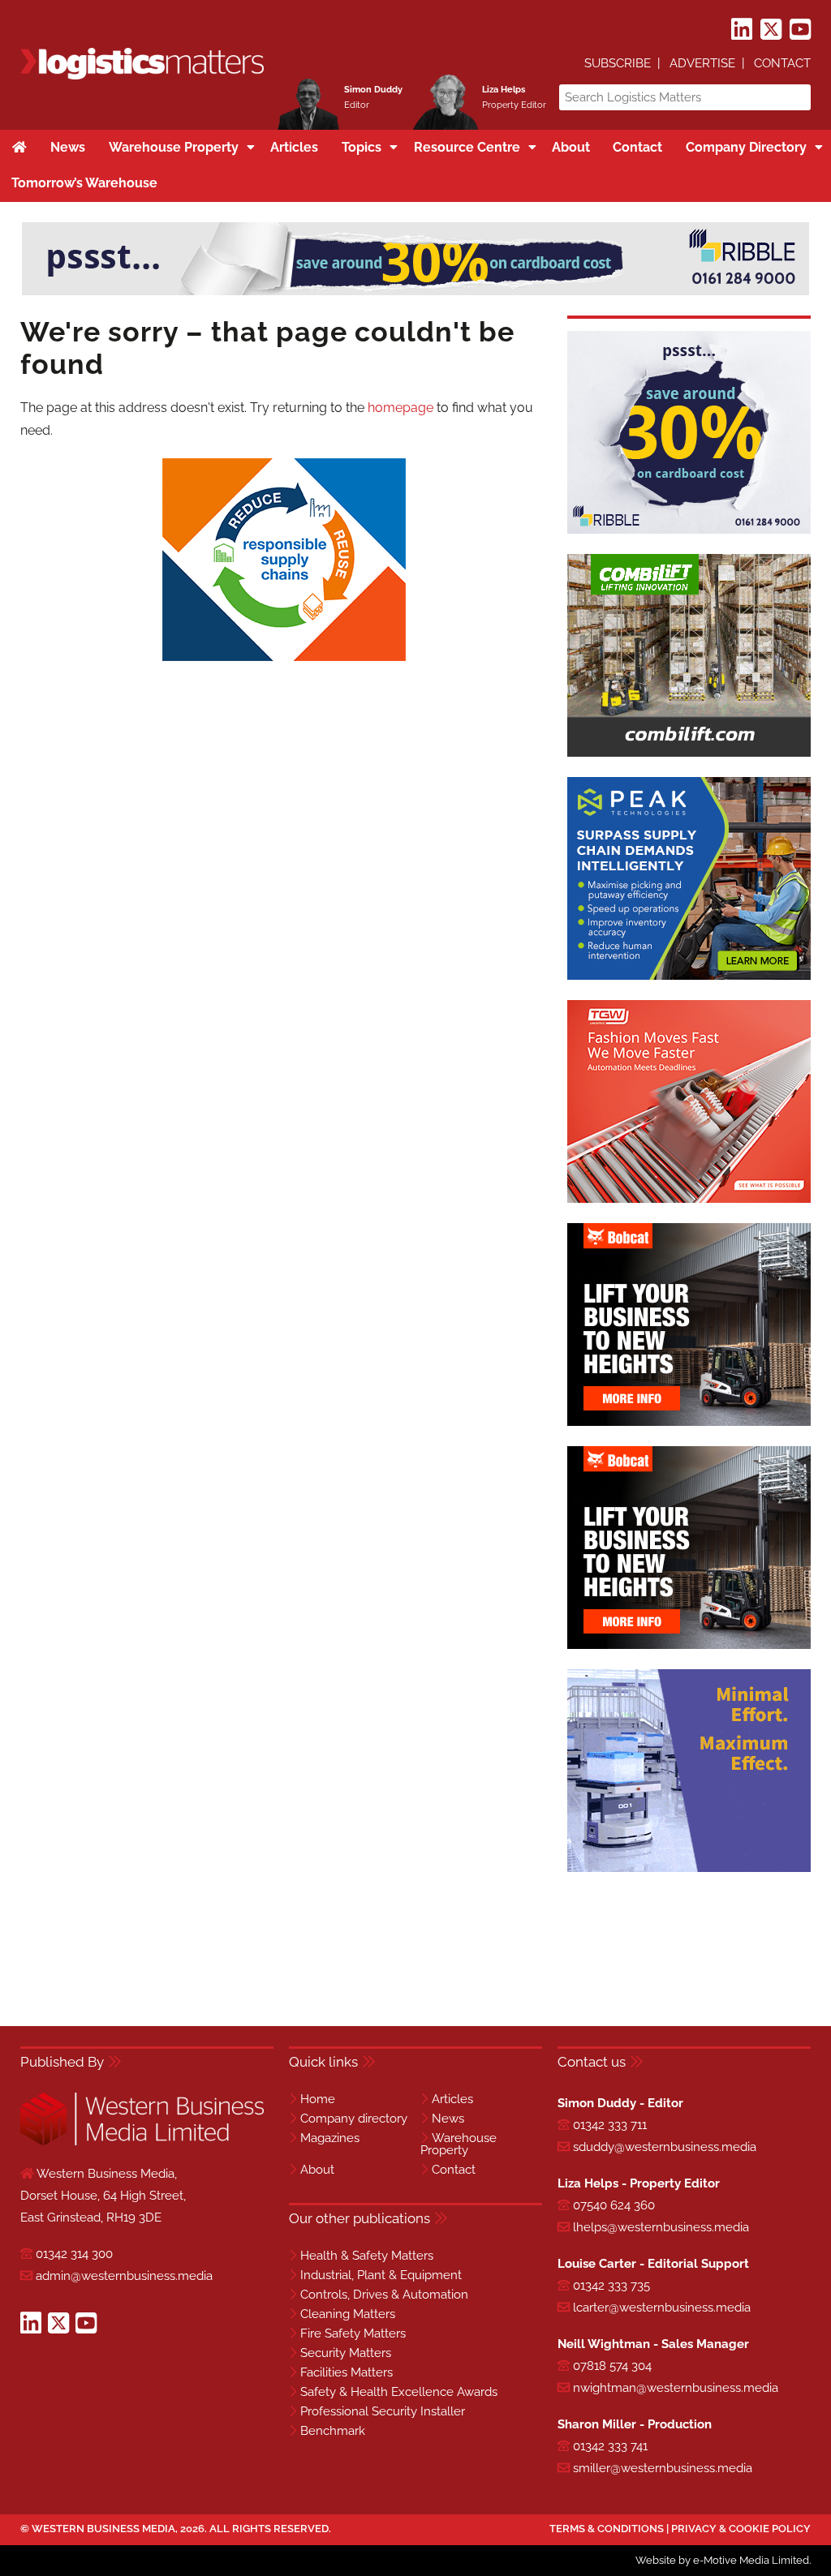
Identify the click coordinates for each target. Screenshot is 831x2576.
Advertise (702, 63)
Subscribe (618, 63)
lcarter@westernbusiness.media (662, 2308)
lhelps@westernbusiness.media (661, 2227)
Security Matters (346, 2353)
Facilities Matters (347, 2372)
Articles (452, 2099)
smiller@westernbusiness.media (663, 2468)
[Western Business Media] (142, 2142)
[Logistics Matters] (142, 77)
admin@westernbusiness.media (124, 2276)
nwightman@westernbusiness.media (676, 2388)
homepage (400, 408)
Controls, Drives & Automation (384, 2295)
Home (318, 2099)
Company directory (354, 2119)
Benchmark (333, 2431)
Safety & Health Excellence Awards (399, 2392)
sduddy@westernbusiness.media (665, 2147)
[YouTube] (800, 30)
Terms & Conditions (607, 2529)
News (448, 2119)
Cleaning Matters (348, 2314)
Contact (782, 63)
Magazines (330, 2138)
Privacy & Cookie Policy (741, 2529)
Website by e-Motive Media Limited (722, 2560)
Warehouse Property (459, 2144)
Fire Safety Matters (353, 2333)
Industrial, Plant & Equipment (381, 2275)
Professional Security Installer (383, 2411)
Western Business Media (103, 2529)
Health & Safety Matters (367, 2256)
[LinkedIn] (742, 30)
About (317, 2170)
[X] (771, 30)
